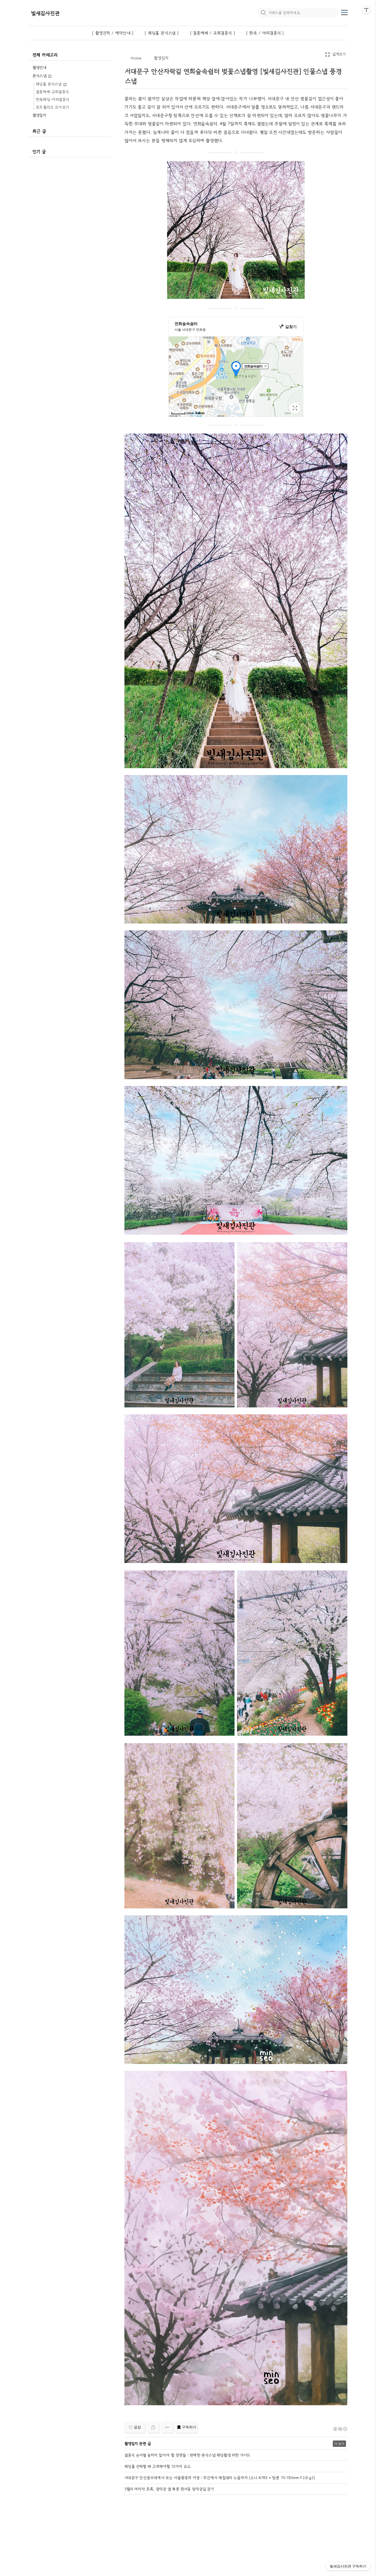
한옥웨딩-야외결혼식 (52, 99)
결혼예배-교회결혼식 (52, 92)
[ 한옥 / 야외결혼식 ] (265, 33)
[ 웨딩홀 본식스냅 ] (162, 33)
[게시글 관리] (167, 2427)
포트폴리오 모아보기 (52, 107)
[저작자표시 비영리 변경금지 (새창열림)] (340, 2429)
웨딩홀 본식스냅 (49, 84)
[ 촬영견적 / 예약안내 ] (113, 33)
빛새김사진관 (45, 13)
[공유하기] (153, 2427)
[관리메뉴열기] (366, 10)
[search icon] (263, 13)
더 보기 (339, 2444)
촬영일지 (39, 115)
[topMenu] (344, 12)
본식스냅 (40, 76)
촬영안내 (39, 67)
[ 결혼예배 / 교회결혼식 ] (212, 33)
